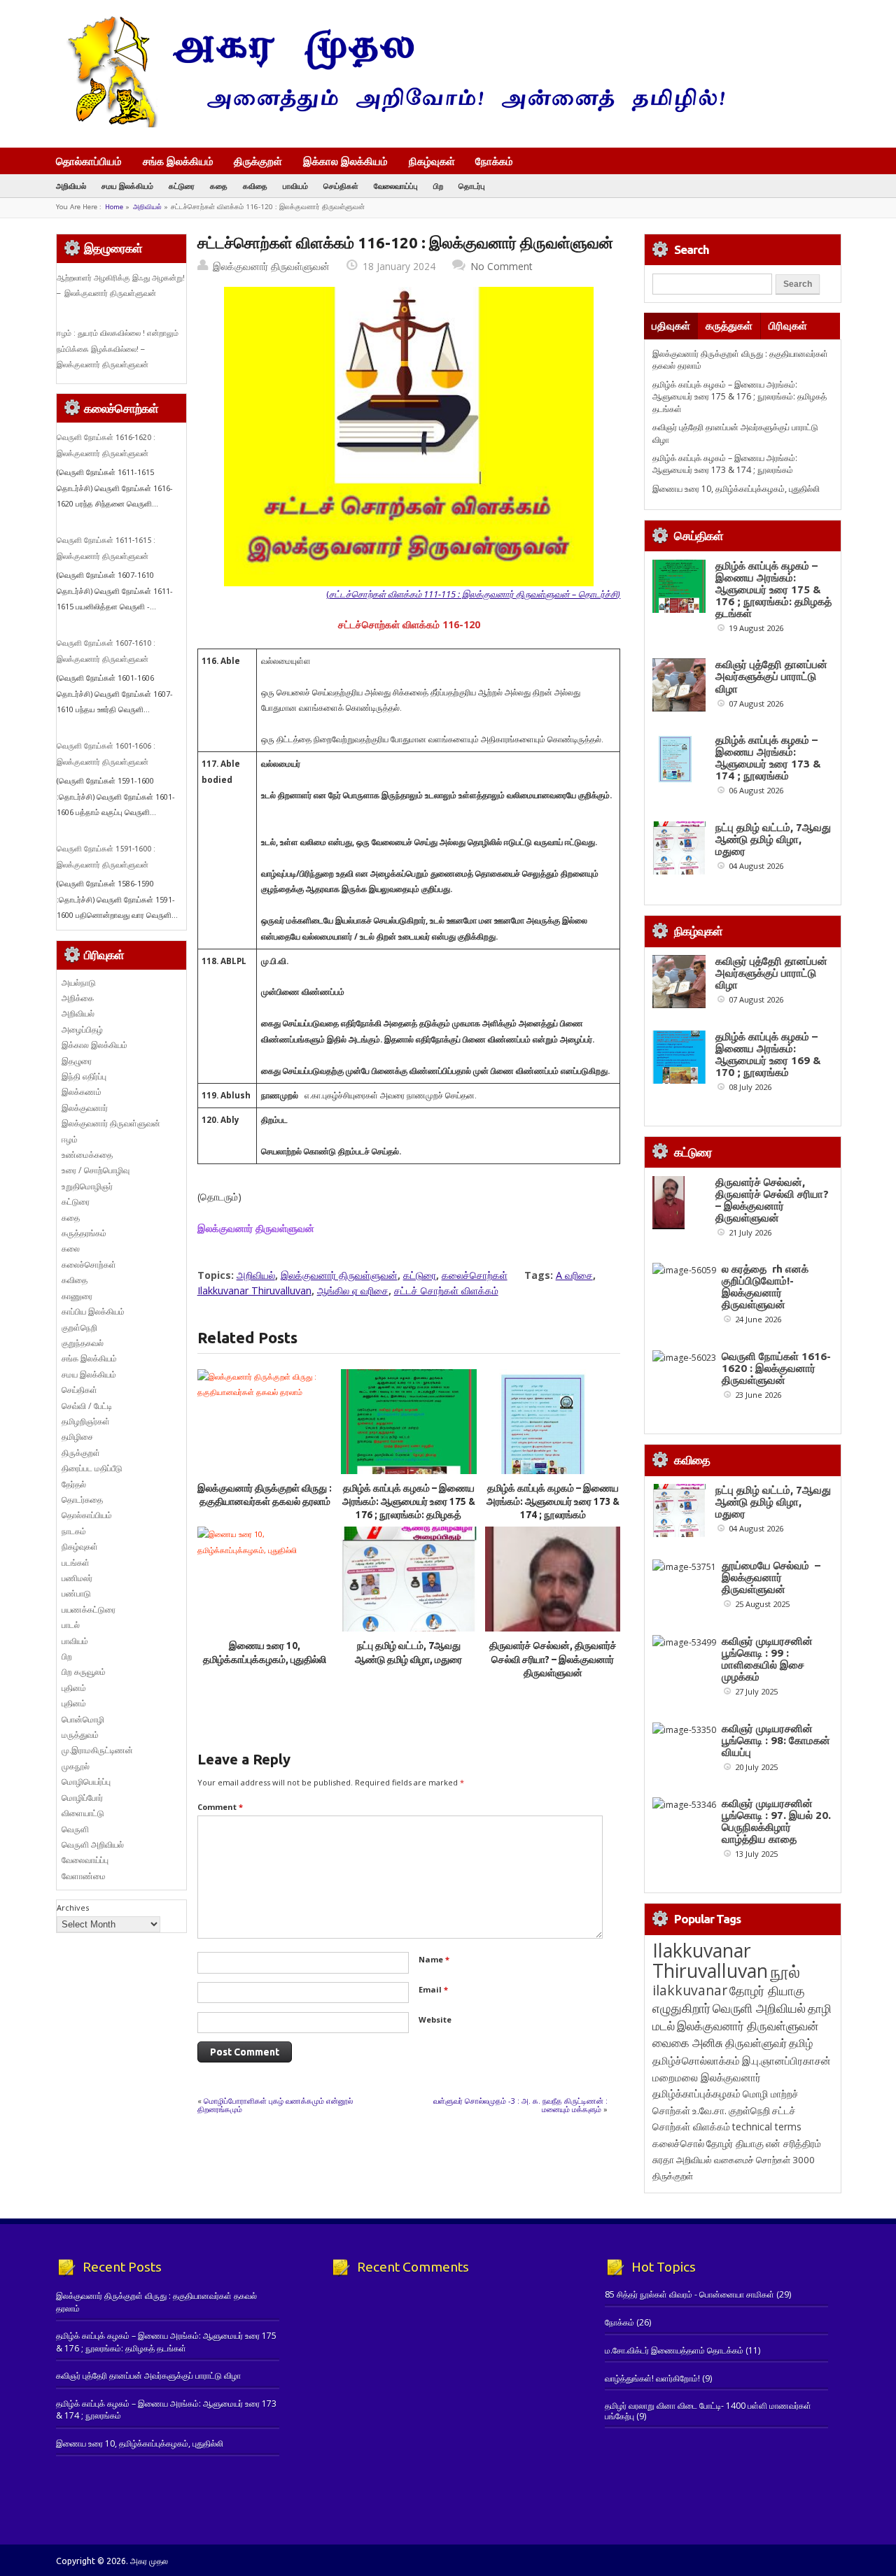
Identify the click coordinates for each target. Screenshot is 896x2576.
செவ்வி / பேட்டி (87, 1406)
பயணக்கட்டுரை (89, 1609)
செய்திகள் (341, 186)
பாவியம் (295, 186)
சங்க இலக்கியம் (178, 161)
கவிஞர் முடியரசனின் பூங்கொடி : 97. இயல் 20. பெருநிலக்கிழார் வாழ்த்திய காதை (776, 1821)
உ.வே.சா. (709, 2110)
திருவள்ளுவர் (756, 2043)
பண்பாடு (76, 1593)
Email (433, 1989)
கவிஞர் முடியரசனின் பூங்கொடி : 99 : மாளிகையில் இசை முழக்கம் (767, 1659)
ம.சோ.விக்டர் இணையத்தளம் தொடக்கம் (674, 2350)
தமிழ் (801, 2043)
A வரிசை (574, 1275)
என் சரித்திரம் (793, 2143)
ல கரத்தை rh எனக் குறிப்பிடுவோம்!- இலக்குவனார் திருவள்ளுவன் (765, 1287)
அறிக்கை (78, 998)
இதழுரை (77, 1061)
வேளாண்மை (84, 1876)
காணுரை (77, 1296)
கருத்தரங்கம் (84, 1233)
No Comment (502, 266)
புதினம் (74, 1688)
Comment (220, 1807)
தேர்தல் (74, 1484)
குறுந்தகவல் (83, 1343)
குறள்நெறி (79, 1328)
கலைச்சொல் (678, 2143)
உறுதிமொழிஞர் (87, 1186)
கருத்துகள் (729, 326)
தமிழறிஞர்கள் (86, 1421)
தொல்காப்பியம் (89, 161)
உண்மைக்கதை (87, 1155)
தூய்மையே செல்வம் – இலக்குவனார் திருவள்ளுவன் (771, 1577)
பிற (438, 186)
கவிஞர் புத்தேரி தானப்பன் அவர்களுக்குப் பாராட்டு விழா (771, 676)
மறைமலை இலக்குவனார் (707, 2077)
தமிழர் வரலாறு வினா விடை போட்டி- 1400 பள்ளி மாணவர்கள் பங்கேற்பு (708, 2411)
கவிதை (255, 186)
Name (434, 1959)
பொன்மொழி (83, 1719)
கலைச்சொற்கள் (475, 1275)
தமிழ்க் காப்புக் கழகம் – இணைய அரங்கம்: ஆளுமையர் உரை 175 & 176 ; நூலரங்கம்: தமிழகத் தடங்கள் (740, 397)
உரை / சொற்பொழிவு (96, 1170)
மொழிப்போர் (82, 1798)
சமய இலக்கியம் (127, 186)
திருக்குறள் (258, 161)
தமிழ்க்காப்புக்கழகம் (696, 2094)
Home (114, 207)
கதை (219, 186)
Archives (73, 1908)
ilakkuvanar (690, 1990)
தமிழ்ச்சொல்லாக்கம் (696, 2060)
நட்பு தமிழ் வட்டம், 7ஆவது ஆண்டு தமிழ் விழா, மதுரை (773, 839)
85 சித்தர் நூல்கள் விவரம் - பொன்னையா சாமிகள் (689, 2294)
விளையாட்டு (83, 1813)
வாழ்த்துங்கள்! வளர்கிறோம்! (652, 2378)
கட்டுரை (182, 186)
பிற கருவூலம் (84, 1672)
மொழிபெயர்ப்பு (86, 1782)
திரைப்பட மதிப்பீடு (92, 1468)
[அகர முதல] (390, 124)
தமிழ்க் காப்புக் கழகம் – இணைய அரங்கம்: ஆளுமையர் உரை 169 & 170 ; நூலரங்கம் (768, 1054)
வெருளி (75, 1829)
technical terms (767, 2126)
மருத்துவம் (80, 1735)
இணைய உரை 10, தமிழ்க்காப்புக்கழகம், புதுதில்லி (736, 489)
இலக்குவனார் (85, 1108)
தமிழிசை (77, 1437)
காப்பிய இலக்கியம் (93, 1311)
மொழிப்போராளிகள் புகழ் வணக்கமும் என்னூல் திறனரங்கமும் (275, 2105)
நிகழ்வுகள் (432, 161)
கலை (71, 1248)
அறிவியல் (71, 186)
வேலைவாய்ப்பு (396, 186)
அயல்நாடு (79, 983)
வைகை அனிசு (688, 2043)
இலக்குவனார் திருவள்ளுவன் (271, 266)
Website (435, 2019)
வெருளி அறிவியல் (93, 1845)
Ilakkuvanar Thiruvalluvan (254, 1290)
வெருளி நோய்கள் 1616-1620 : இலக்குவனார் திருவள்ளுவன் (776, 1368)
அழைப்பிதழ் (82, 1029)
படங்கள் (76, 1563)
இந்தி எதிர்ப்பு (84, 1076)
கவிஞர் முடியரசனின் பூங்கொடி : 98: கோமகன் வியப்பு (776, 1740)
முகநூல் (76, 1766)
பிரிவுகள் (788, 326)
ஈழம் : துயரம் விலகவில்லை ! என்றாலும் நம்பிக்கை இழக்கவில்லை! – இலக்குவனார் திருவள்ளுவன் (118, 349)
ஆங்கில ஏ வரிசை (353, 1290)
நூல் (785, 1971)
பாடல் (71, 1625)
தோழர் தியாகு (735, 2143)
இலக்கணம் (82, 1092)
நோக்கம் (494, 162)
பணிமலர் (77, 1578)
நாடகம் (74, 1531)
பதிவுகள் (671, 326)
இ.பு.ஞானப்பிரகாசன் (786, 2060)
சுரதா (663, 2160)
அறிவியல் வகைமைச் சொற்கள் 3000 (745, 2160)
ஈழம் (70, 1139)
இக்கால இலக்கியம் (345, 161)
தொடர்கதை (82, 1500)
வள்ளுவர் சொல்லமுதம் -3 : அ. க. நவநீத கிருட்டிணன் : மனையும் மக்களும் (520, 2105)
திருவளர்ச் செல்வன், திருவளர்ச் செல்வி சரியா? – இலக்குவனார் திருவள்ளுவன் (553, 1659)
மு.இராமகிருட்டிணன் (97, 1750)
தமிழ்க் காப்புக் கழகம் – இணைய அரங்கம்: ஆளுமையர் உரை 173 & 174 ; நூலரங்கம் (553, 1502)
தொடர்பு (472, 186)
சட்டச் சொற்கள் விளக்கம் (446, 1290)
